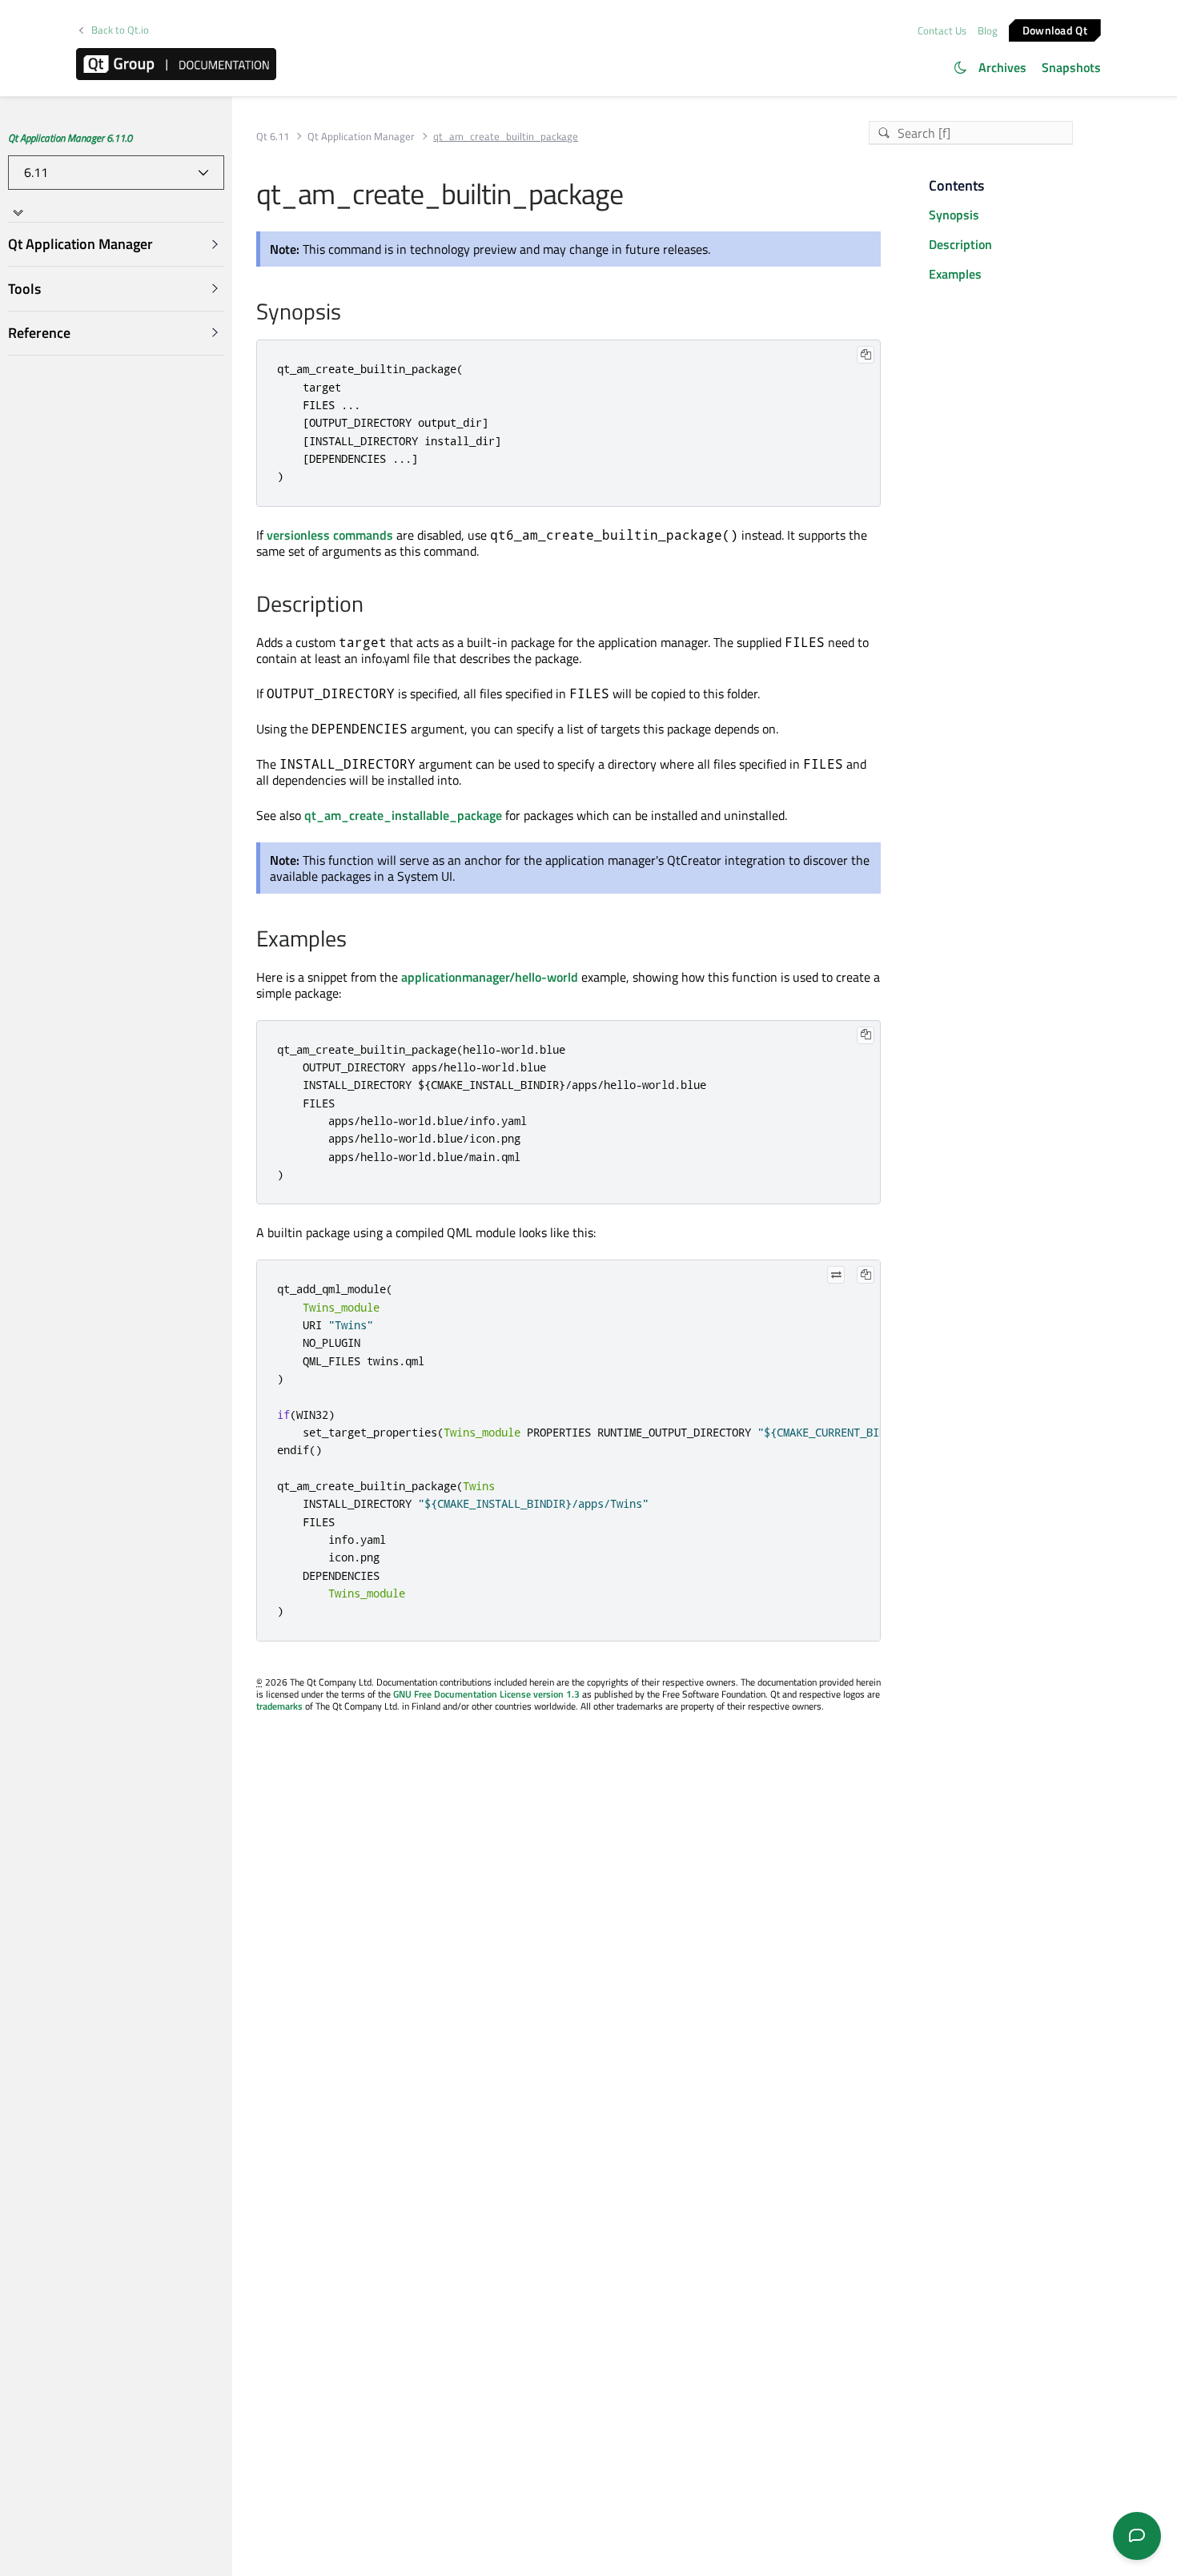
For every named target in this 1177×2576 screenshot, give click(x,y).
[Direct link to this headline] (349, 313)
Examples (955, 274)
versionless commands (330, 535)
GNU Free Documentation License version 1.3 (486, 1694)
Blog (988, 30)
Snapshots (1071, 67)
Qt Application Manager (361, 137)
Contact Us (942, 30)
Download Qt (1055, 29)
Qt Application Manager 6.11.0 (70, 138)
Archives (1002, 67)
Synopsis (954, 215)
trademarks (279, 1706)
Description (960, 244)
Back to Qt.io (120, 30)
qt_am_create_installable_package (403, 815)
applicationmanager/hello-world (490, 977)
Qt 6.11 (273, 137)
